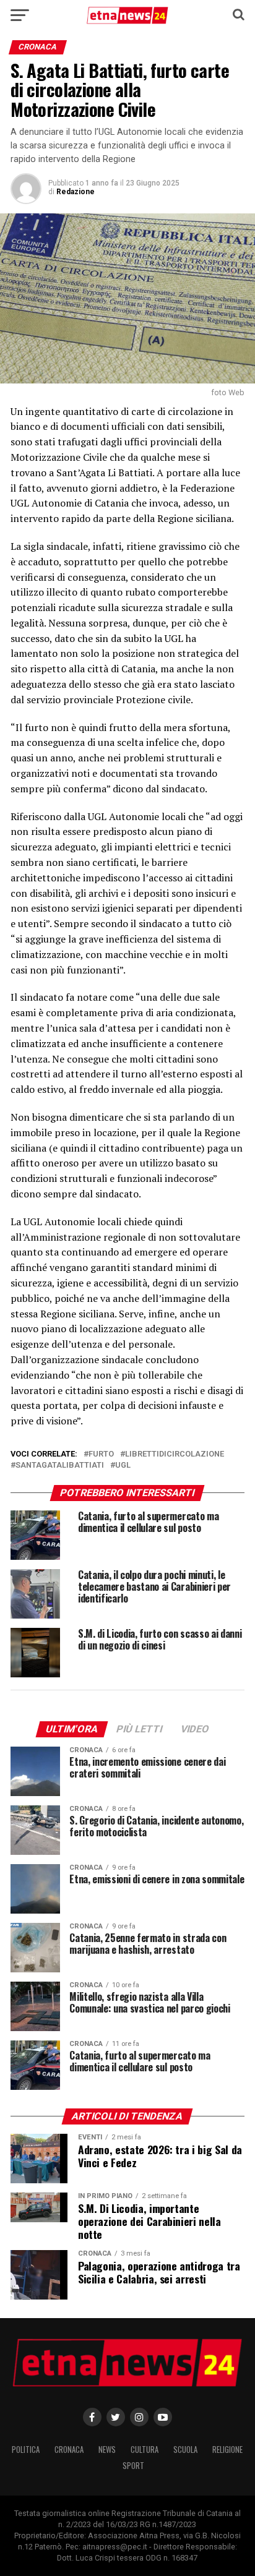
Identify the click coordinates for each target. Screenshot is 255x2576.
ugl (123, 1466)
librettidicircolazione (175, 1454)
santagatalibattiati (60, 1466)
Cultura (145, 2450)
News (107, 2450)
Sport (133, 2466)
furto (101, 1454)
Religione (227, 2450)
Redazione (76, 192)
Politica (26, 2450)
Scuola (185, 2450)
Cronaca (69, 2450)
